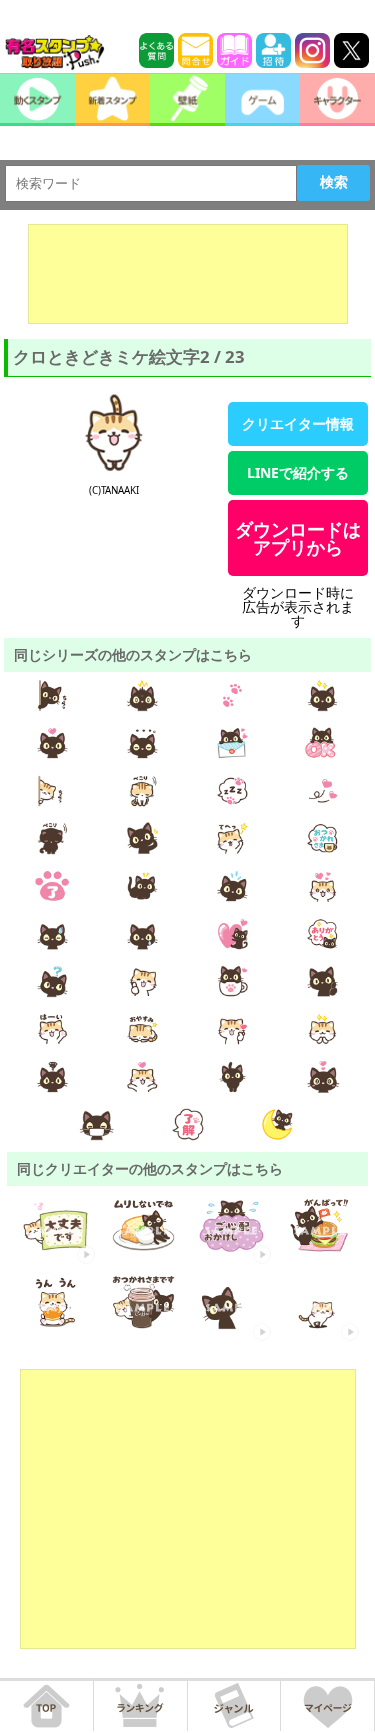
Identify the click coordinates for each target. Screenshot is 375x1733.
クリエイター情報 (298, 423)
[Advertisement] (188, 274)
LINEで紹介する (298, 472)
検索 (334, 182)
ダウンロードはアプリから (298, 538)
